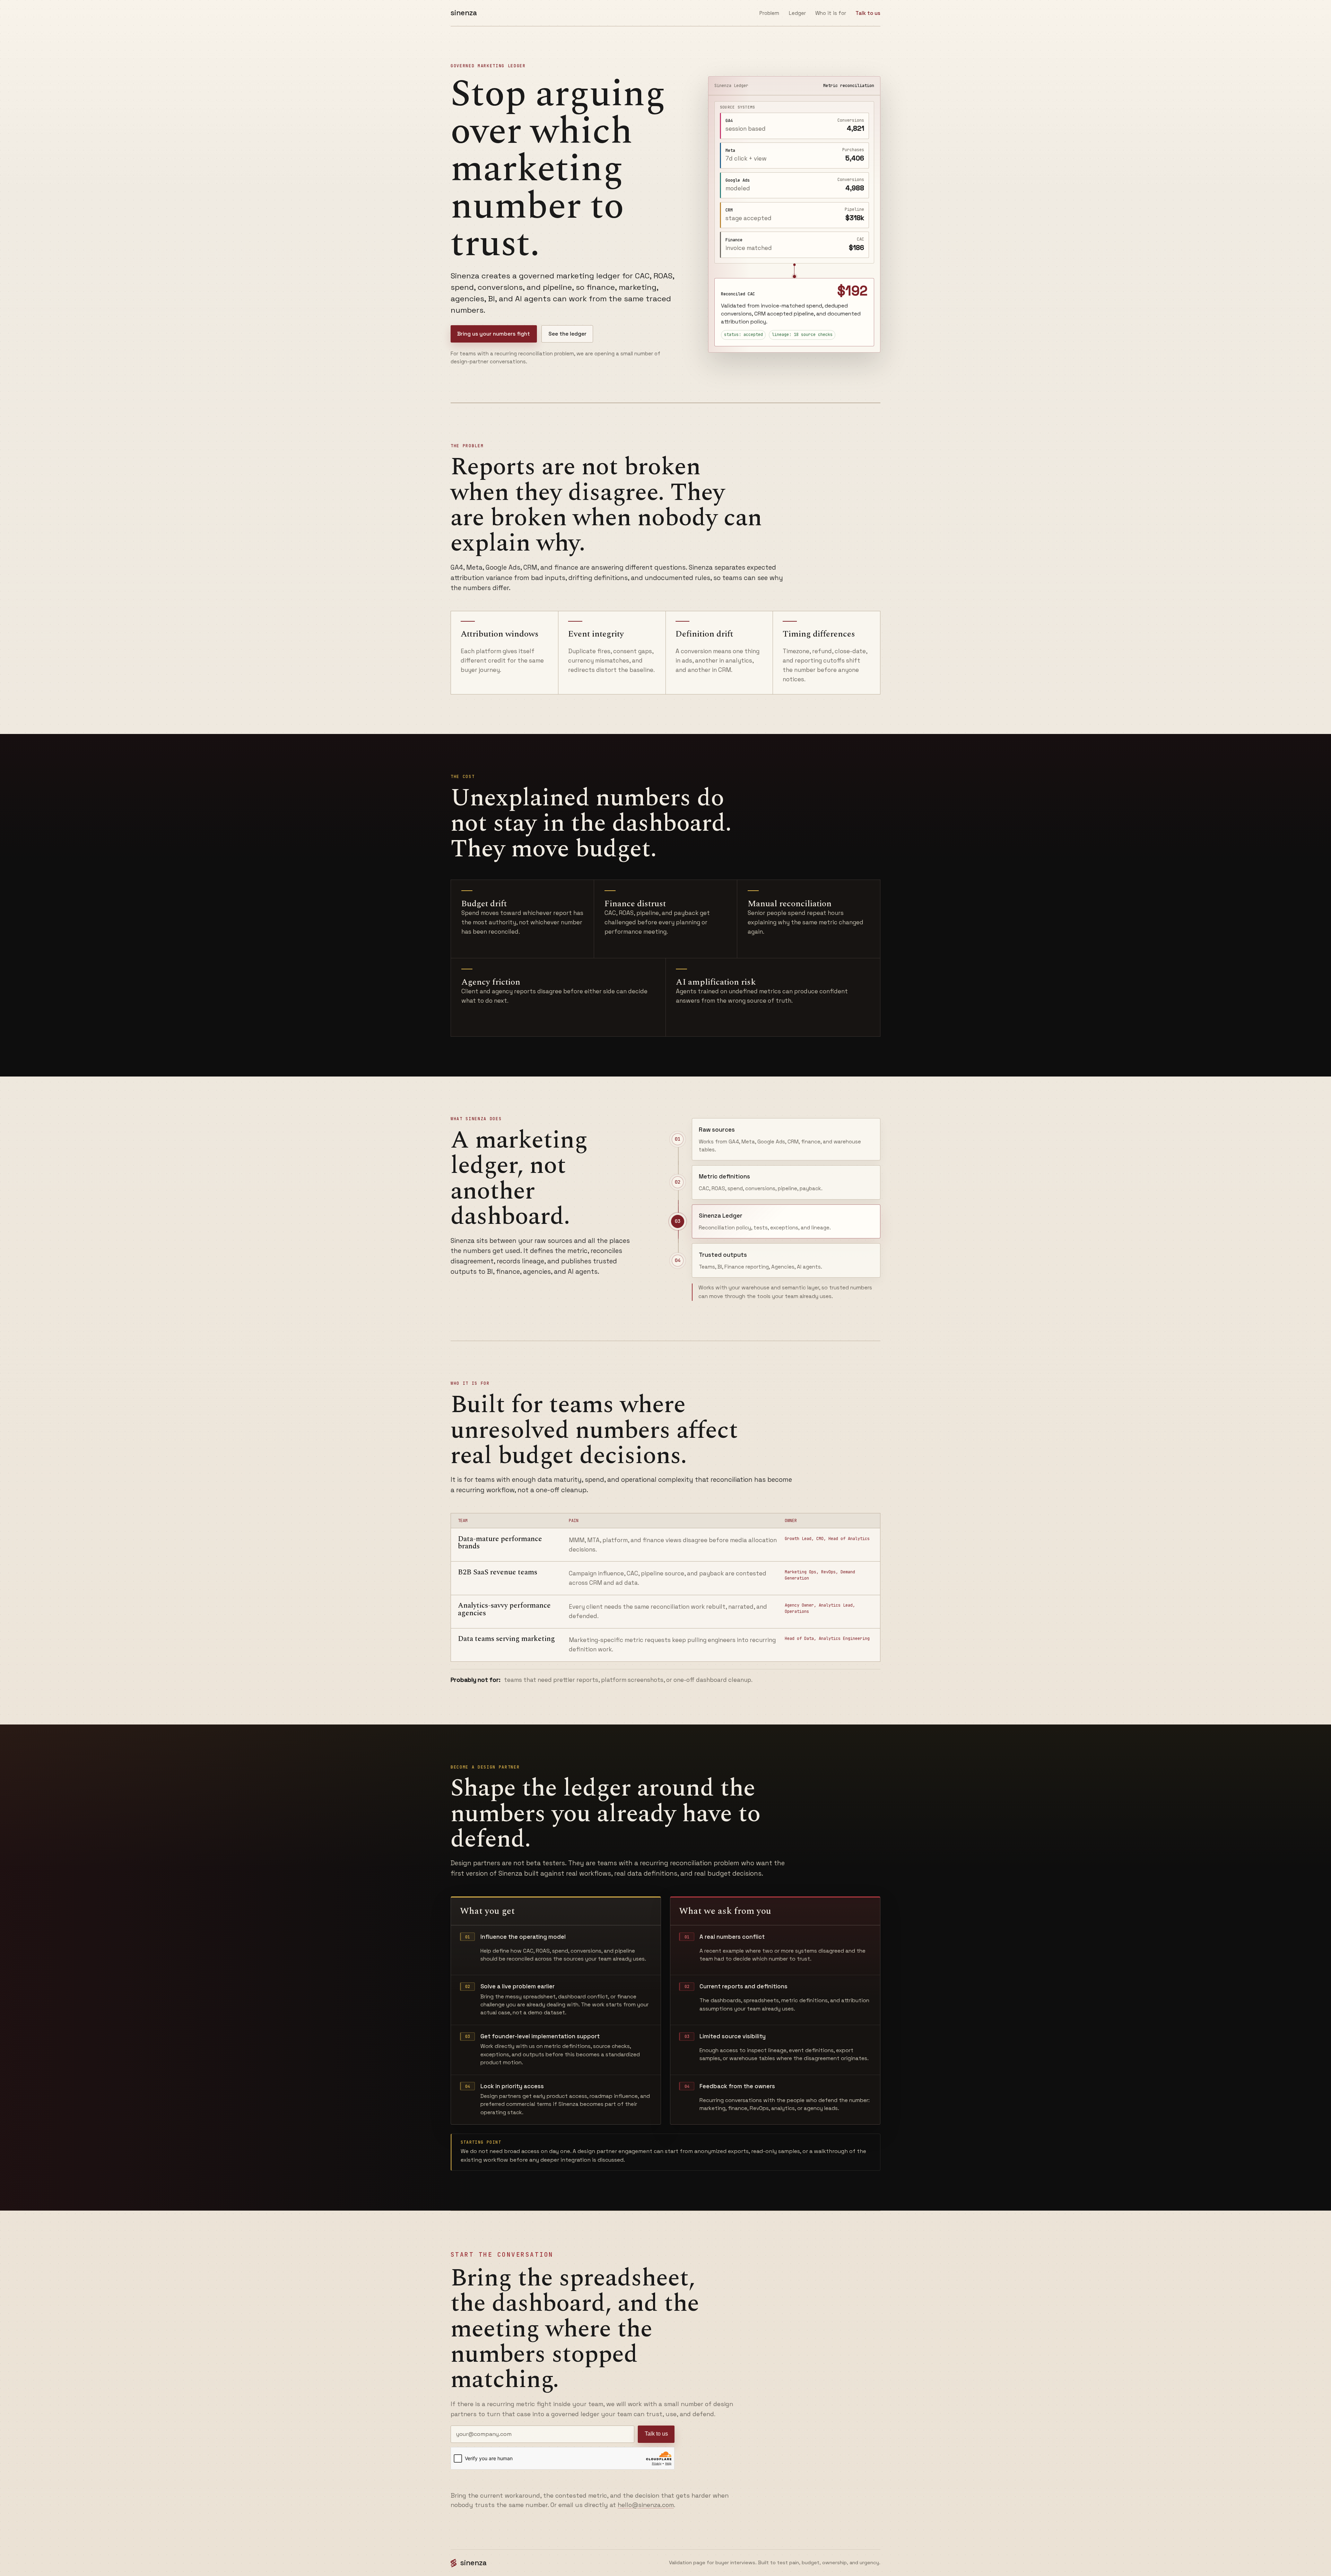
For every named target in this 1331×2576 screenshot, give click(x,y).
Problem (769, 13)
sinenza (464, 13)
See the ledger (567, 334)
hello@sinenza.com (646, 2505)
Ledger (797, 13)
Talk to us (656, 2434)
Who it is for (831, 13)
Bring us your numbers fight (494, 334)
